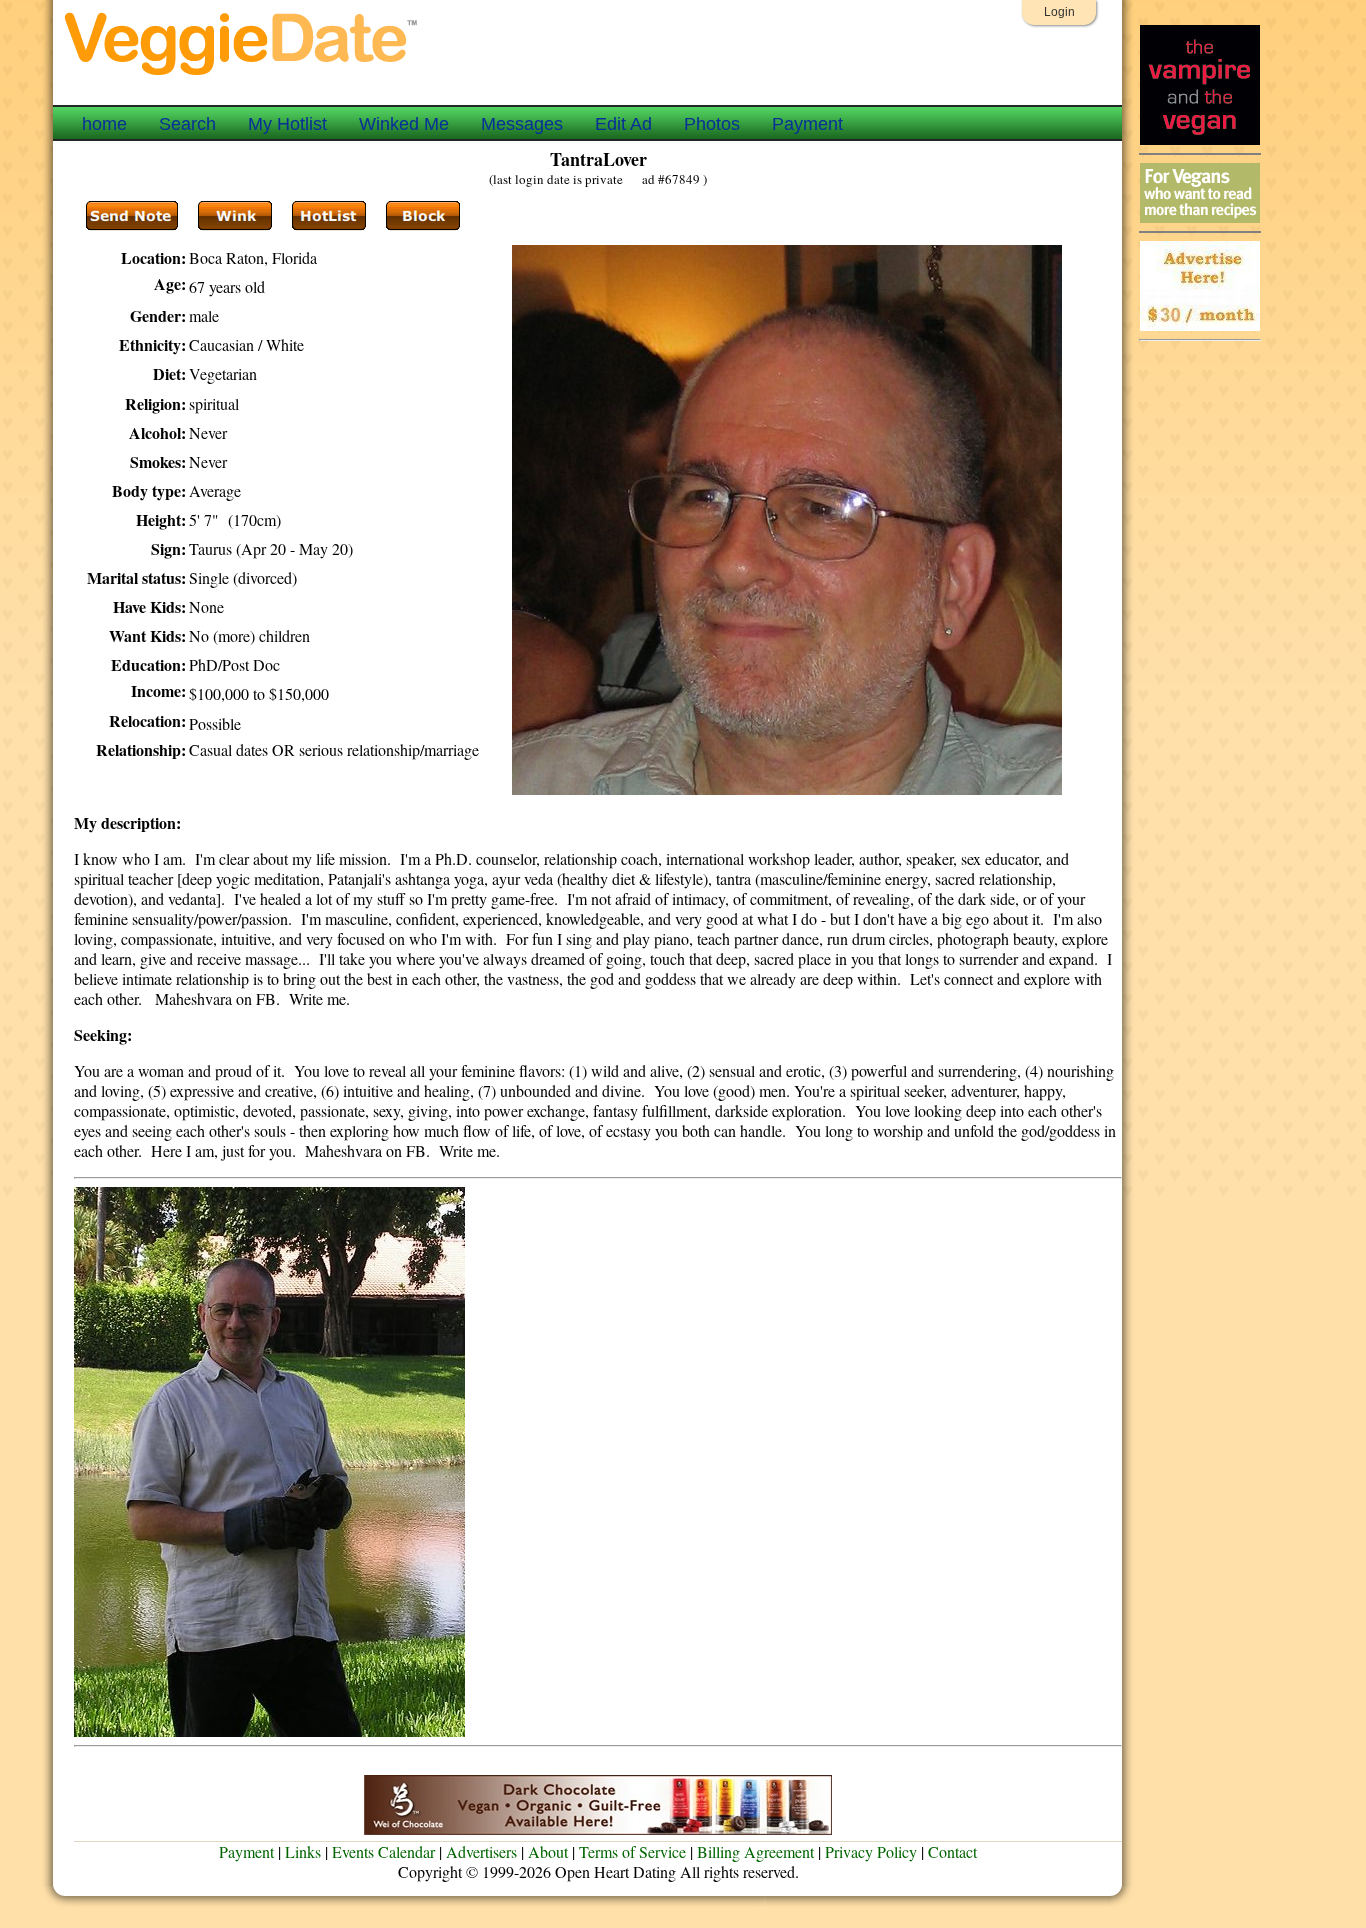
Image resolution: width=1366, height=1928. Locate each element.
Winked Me (404, 124)
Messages (522, 124)
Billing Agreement (755, 1851)
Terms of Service (632, 1851)
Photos (712, 124)
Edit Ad (623, 124)
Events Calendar (383, 1851)
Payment (807, 124)
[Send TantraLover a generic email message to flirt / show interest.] (235, 216)
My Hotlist (287, 124)
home (104, 124)
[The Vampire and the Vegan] (1200, 139)
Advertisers (481, 1851)
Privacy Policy (871, 1851)
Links (303, 1851)
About (548, 1851)
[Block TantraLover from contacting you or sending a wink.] (423, 216)
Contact (952, 1851)
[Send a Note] (132, 216)
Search (187, 124)
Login (1059, 12)
